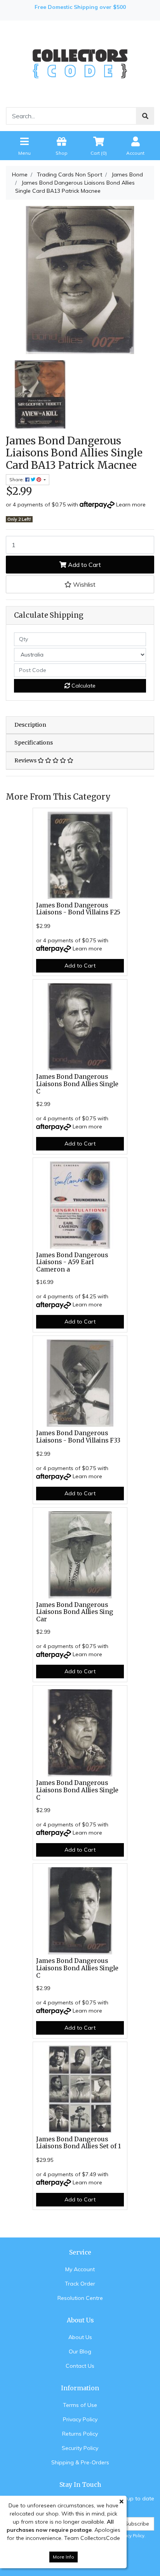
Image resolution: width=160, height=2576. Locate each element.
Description (30, 725)
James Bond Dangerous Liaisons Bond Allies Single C (77, 1084)
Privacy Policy (80, 2419)
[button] (80, 584)
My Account (80, 2269)
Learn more (131, 504)
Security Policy (80, 2448)
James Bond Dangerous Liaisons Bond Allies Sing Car (75, 1612)
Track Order (80, 2284)
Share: (17, 479)
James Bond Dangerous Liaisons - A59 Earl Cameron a (72, 1262)
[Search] (145, 116)
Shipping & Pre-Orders (80, 2462)
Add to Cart (84, 565)
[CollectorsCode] (80, 63)
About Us (80, 2337)
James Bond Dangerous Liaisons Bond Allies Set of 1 (78, 2143)
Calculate (83, 686)
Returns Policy (80, 2434)
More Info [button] (63, 2557)
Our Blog (80, 2351)
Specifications (34, 743)
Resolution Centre (80, 2298)
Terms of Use (80, 2405)
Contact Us (80, 2366)
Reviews (26, 760)
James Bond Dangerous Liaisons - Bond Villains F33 (78, 1437)
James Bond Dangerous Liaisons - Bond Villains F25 (78, 909)
